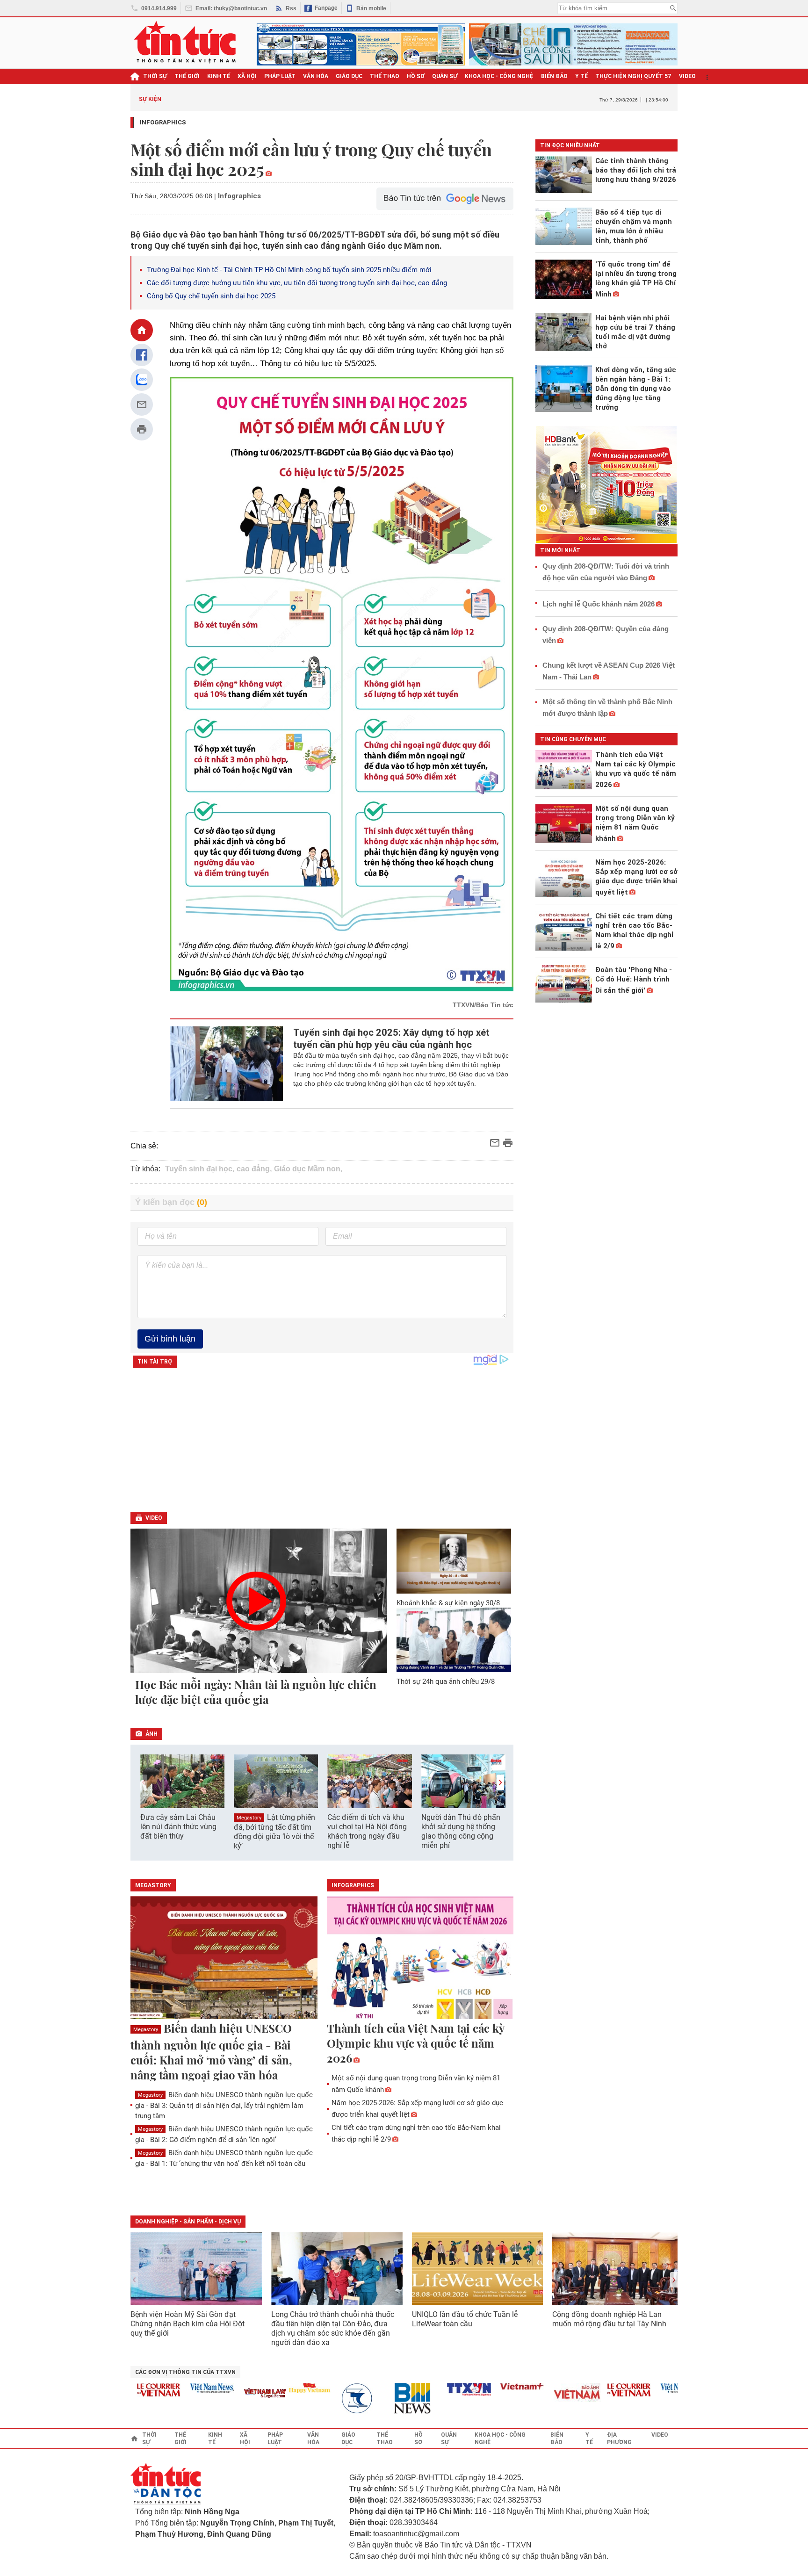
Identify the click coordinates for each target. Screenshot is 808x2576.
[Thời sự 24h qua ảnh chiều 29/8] (454, 1640)
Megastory (249, 1818)
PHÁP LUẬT (280, 76)
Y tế (581, 76)
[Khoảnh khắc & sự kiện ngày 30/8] (454, 1561)
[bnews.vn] (386, 2399)
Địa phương (619, 2439)
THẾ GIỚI (187, 76)
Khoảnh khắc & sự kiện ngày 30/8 (448, 1603)
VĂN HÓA (316, 76)
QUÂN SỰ (445, 76)
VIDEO (687, 76)
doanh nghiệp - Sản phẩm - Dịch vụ (188, 2222)
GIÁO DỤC (349, 76)
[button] (500, 1782)
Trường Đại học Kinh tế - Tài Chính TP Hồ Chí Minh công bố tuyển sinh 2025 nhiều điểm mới (289, 270)
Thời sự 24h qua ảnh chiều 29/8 (446, 1681)
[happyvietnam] (279, 2388)
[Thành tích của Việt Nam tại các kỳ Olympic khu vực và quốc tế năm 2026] (420, 1958)
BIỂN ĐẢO (554, 76)
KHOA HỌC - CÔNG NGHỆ (499, 76)
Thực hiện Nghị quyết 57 (633, 76)
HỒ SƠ (416, 76)
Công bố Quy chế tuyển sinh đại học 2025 (211, 296)
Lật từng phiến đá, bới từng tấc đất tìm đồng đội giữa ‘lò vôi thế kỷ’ (274, 1832)
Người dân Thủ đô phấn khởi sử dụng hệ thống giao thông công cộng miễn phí (461, 1831)
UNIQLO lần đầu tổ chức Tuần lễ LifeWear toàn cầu (465, 2319)
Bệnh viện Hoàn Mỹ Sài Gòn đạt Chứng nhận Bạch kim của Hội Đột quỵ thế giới (188, 2324)
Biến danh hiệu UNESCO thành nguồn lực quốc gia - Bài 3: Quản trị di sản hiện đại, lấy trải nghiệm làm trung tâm (224, 2105)
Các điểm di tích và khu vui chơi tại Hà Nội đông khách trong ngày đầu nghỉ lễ (367, 1831)
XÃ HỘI (247, 76)
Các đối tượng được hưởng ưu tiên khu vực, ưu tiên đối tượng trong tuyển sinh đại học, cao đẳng (297, 283)
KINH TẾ (219, 76)
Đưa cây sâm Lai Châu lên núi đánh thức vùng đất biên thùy (178, 1827)
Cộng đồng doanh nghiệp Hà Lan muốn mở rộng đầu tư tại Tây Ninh (610, 2319)
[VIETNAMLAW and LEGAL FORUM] (235, 2394)
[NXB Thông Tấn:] (332, 2399)
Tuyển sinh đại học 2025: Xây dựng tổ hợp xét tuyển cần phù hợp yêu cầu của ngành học (391, 1039)
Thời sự (155, 76)
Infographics (163, 122)
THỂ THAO (385, 76)
